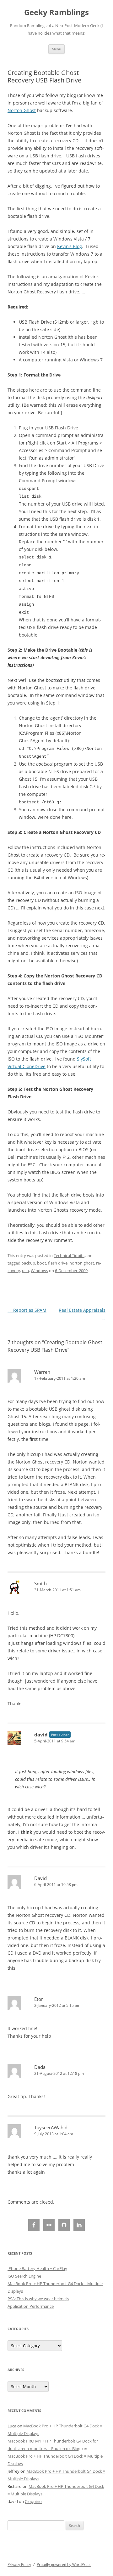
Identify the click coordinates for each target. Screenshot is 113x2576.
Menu (56, 49)
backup (28, 1263)
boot (42, 1263)
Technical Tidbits (69, 1255)
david (41, 1735)
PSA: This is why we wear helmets (38, 2299)
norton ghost (82, 1263)
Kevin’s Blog (70, 246)
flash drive (58, 1263)
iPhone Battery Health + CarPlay (37, 2268)
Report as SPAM (27, 1310)
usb (25, 1271)
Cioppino (33, 2501)
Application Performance (31, 2306)
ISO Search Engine (24, 2276)
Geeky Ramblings (56, 12)
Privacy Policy (19, 2565)
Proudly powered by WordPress (64, 2565)
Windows (39, 1271)
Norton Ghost (22, 110)
